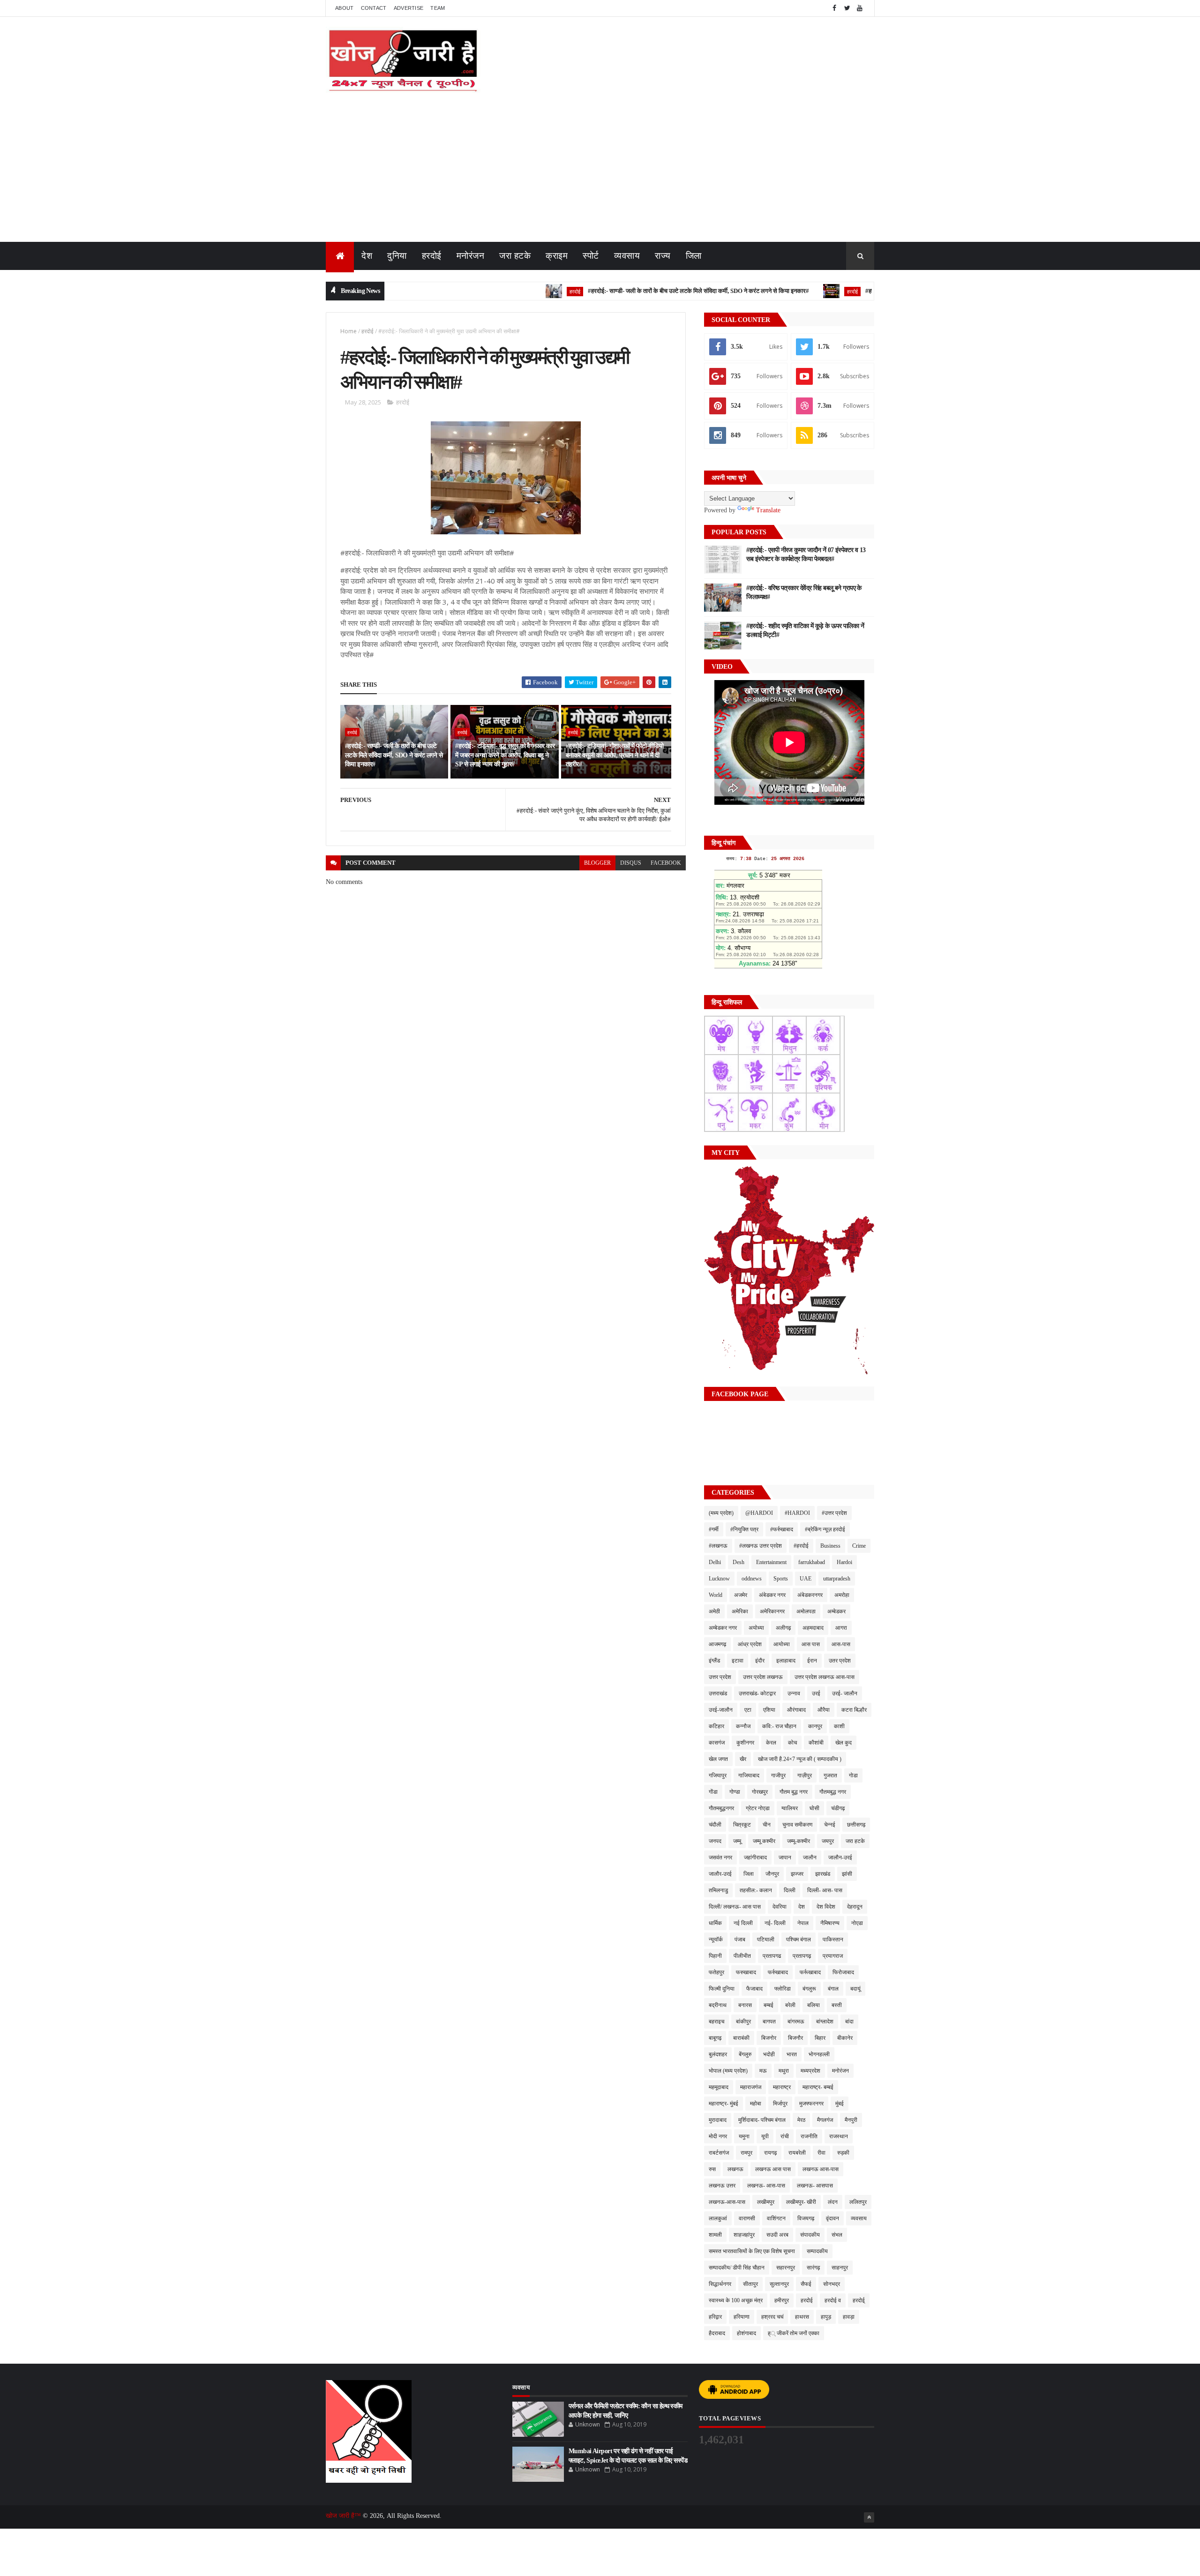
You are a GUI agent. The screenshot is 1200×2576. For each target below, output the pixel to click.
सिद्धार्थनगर (720, 2284)
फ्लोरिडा (783, 1989)
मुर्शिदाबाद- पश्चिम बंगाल (762, 2120)
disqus (631, 863)
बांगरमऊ (796, 2022)
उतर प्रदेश (840, 1661)
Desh (739, 1562)
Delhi (715, 1562)
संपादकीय (810, 2235)
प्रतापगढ (772, 1956)
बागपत (769, 2022)
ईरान (812, 1661)
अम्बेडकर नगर (723, 1628)
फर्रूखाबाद (810, 1972)
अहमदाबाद (813, 1628)
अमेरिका (740, 1611)
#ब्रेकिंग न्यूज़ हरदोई (825, 1529)
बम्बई (769, 2005)
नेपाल (803, 1923)
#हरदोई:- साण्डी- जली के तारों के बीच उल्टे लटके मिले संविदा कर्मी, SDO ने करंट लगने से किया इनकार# (628, 291)
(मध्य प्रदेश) (721, 1513)
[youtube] (860, 8)
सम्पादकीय (817, 2251)
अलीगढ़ (783, 1628)
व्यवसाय (627, 256)
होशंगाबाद (746, 2333)
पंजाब (740, 1939)
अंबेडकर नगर (772, 1595)
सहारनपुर (786, 2268)
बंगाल (833, 1989)
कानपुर (815, 1726)
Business (830, 1546)
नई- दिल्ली (775, 1923)
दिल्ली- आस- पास (825, 1890)
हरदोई (432, 256)
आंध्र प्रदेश (750, 1644)
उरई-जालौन (721, 1710)
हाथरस (802, 2317)
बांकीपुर (743, 2022)
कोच (792, 1743)
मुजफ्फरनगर (811, 2104)
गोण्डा (735, 1792)
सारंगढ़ (813, 2268)
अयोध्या (756, 1628)
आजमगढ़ (717, 1644)
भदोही (769, 2054)
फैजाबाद (754, 1989)
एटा (748, 1710)
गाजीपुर (778, 1775)
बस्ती (837, 2005)
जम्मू (737, 1841)
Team (438, 8)
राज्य (663, 256)
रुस (712, 2169)
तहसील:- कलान (756, 1890)
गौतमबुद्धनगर (721, 1808)
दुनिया (397, 256)
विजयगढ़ (806, 2218)
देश (367, 256)
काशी (839, 1726)
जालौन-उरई (840, 1857)
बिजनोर (769, 2038)
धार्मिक (715, 1923)
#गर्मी (714, 1529)
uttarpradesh (837, 1579)
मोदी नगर (718, 2136)
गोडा (853, 1775)
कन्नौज (743, 1726)
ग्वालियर (790, 1808)
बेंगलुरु (745, 2054)
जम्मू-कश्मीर (799, 1841)
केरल (771, 1743)
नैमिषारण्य (830, 1923)
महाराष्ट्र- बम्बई (818, 2087)
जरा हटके (515, 256)
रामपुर (746, 2153)
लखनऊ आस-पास (821, 2169)
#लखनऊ (718, 1546)
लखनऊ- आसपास (815, 2186)
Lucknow (719, 1579)
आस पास (811, 1644)
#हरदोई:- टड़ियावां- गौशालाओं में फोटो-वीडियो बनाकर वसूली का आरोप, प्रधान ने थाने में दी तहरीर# (615, 755)
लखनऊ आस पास (773, 2169)
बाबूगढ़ (715, 2038)
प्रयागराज (833, 1956)
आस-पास (841, 1644)
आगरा (841, 1628)
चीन (767, 1825)
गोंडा (713, 1792)
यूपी (765, 2136)
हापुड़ (826, 2317)
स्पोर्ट (591, 256)
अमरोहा (842, 1595)
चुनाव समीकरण (797, 1825)
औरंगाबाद (796, 1710)
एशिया (769, 1710)
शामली (715, 2235)
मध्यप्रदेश (810, 2071)
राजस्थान (839, 2136)
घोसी (814, 1808)
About (345, 8)
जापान (785, 1857)
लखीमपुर (766, 2202)
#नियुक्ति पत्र (744, 1529)
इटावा (738, 1661)
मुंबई (840, 2104)
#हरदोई (801, 1546)
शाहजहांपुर (744, 2235)
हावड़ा (849, 2317)
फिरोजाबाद (843, 1972)
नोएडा (857, 1923)
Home (349, 331)
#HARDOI (797, 1513)
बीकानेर (845, 2038)
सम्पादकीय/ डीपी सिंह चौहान (737, 2268)
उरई (816, 1693)
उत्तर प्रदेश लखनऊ (763, 1677)
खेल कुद (844, 1743)
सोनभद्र (832, 2284)
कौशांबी (816, 1743)
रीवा (821, 2153)
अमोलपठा (806, 1611)
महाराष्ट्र (782, 2087)
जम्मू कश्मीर (764, 1841)
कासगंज (717, 1743)
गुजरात (830, 1775)
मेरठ (801, 2120)
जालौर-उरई (720, 1874)
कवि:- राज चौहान (779, 1726)
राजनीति (809, 2136)
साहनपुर (840, 2268)
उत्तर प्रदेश (720, 1677)
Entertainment (771, 1562)
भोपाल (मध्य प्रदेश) (728, 2071)
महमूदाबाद (719, 2087)
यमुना (744, 2136)
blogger (597, 863)
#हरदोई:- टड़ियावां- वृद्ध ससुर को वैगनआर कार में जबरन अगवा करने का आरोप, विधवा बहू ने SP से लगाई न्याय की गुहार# (505, 755)
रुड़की (843, 2153)
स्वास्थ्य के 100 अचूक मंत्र (736, 2300)
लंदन (833, 2202)
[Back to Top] (869, 2517)
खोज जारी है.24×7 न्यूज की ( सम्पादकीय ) (800, 1759)
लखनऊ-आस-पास (727, 2202)
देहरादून (855, 1907)
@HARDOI (759, 1513)
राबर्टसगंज (719, 2153)
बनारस (745, 2005)
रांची (785, 2136)
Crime (859, 1546)
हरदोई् (859, 2300)
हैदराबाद (717, 2333)
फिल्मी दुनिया (722, 1989)
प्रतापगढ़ (802, 1956)
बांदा (849, 2022)
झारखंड (823, 1874)
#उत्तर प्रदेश (834, 1513)
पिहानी (715, 1956)
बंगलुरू (809, 1989)
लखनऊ (735, 2169)
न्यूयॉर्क (716, 1939)
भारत (792, 2054)
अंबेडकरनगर (810, 1595)
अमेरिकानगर (772, 1611)
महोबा (756, 2104)
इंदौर (760, 1661)
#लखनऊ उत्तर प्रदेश (761, 1546)
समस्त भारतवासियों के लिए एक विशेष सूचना (752, 2251)
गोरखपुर (760, 1792)
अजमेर (741, 1595)
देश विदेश (826, 1907)
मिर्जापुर (780, 2104)
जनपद (715, 1841)
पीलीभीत (742, 1956)
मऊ (763, 2071)
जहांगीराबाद (755, 1857)
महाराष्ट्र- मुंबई (724, 2104)
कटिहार (716, 1726)
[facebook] (834, 8)
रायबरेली (797, 2153)
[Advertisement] (600, 172)
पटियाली (766, 1939)
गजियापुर (718, 1775)
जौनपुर (772, 1874)
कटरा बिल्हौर (854, 1710)
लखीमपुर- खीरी (801, 2202)
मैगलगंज (825, 2120)
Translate (768, 510)
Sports (781, 1579)
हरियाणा (742, 2317)
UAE (806, 1579)
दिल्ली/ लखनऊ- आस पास (735, 1907)
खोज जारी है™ (344, 2516)
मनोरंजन (471, 256)
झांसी (847, 1874)
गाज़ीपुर (805, 1775)
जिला (694, 256)
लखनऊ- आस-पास (766, 2186)
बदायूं (855, 1989)
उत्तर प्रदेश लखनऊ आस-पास (825, 1677)
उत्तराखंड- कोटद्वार (757, 1693)
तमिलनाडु (718, 1890)
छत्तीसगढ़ (856, 1825)
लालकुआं (718, 2218)
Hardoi (844, 1562)
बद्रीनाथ (718, 2005)
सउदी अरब (777, 2235)
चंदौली (715, 1825)
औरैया (824, 1710)
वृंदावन (832, 2218)
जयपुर (828, 1841)
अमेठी (714, 1611)
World (716, 1595)
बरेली (790, 2005)
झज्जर (797, 1874)
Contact (374, 8)
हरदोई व (833, 2300)
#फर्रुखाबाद (782, 1529)
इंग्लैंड (714, 1661)
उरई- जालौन (845, 1693)
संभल (837, 2235)
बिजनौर (795, 2038)
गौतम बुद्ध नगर (794, 1792)
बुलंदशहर (718, 2054)
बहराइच (716, 2022)
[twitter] (847, 8)
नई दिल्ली (743, 1923)
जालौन (810, 1857)
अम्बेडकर (836, 1611)
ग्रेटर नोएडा (758, 1808)
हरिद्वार (715, 2317)
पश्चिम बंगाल (799, 1939)
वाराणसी (747, 2218)
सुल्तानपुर (779, 2284)
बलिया (814, 2005)
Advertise (409, 8)
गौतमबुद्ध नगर (833, 1792)
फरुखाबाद (746, 1972)
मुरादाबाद (718, 2120)
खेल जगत (718, 1759)
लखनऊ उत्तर (722, 2186)
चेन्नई (830, 1825)
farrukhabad (812, 1562)
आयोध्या (782, 1644)
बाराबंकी (741, 2038)
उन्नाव (794, 1693)
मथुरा (784, 2071)
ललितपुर (858, 2202)
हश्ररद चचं (772, 2317)
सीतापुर (750, 2284)
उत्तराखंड (718, 1693)
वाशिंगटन (776, 2218)
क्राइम (557, 256)
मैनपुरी (851, 2120)
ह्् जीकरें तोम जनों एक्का (794, 2333)
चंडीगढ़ (838, 1808)
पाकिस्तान (833, 1939)
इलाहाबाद (786, 1661)
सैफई (806, 2284)
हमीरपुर (782, 2300)
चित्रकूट (742, 1825)
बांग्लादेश (825, 2022)
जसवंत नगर (720, 1857)
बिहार (820, 2038)
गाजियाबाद (749, 1775)
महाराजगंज (751, 2087)
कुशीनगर (745, 1743)
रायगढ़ (770, 2153)
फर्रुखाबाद (778, 1972)
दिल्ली (790, 1890)
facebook (666, 863)
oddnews (752, 1579)
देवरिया (780, 1907)
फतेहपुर (716, 1972)
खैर (743, 1759)
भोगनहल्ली (819, 2054)
